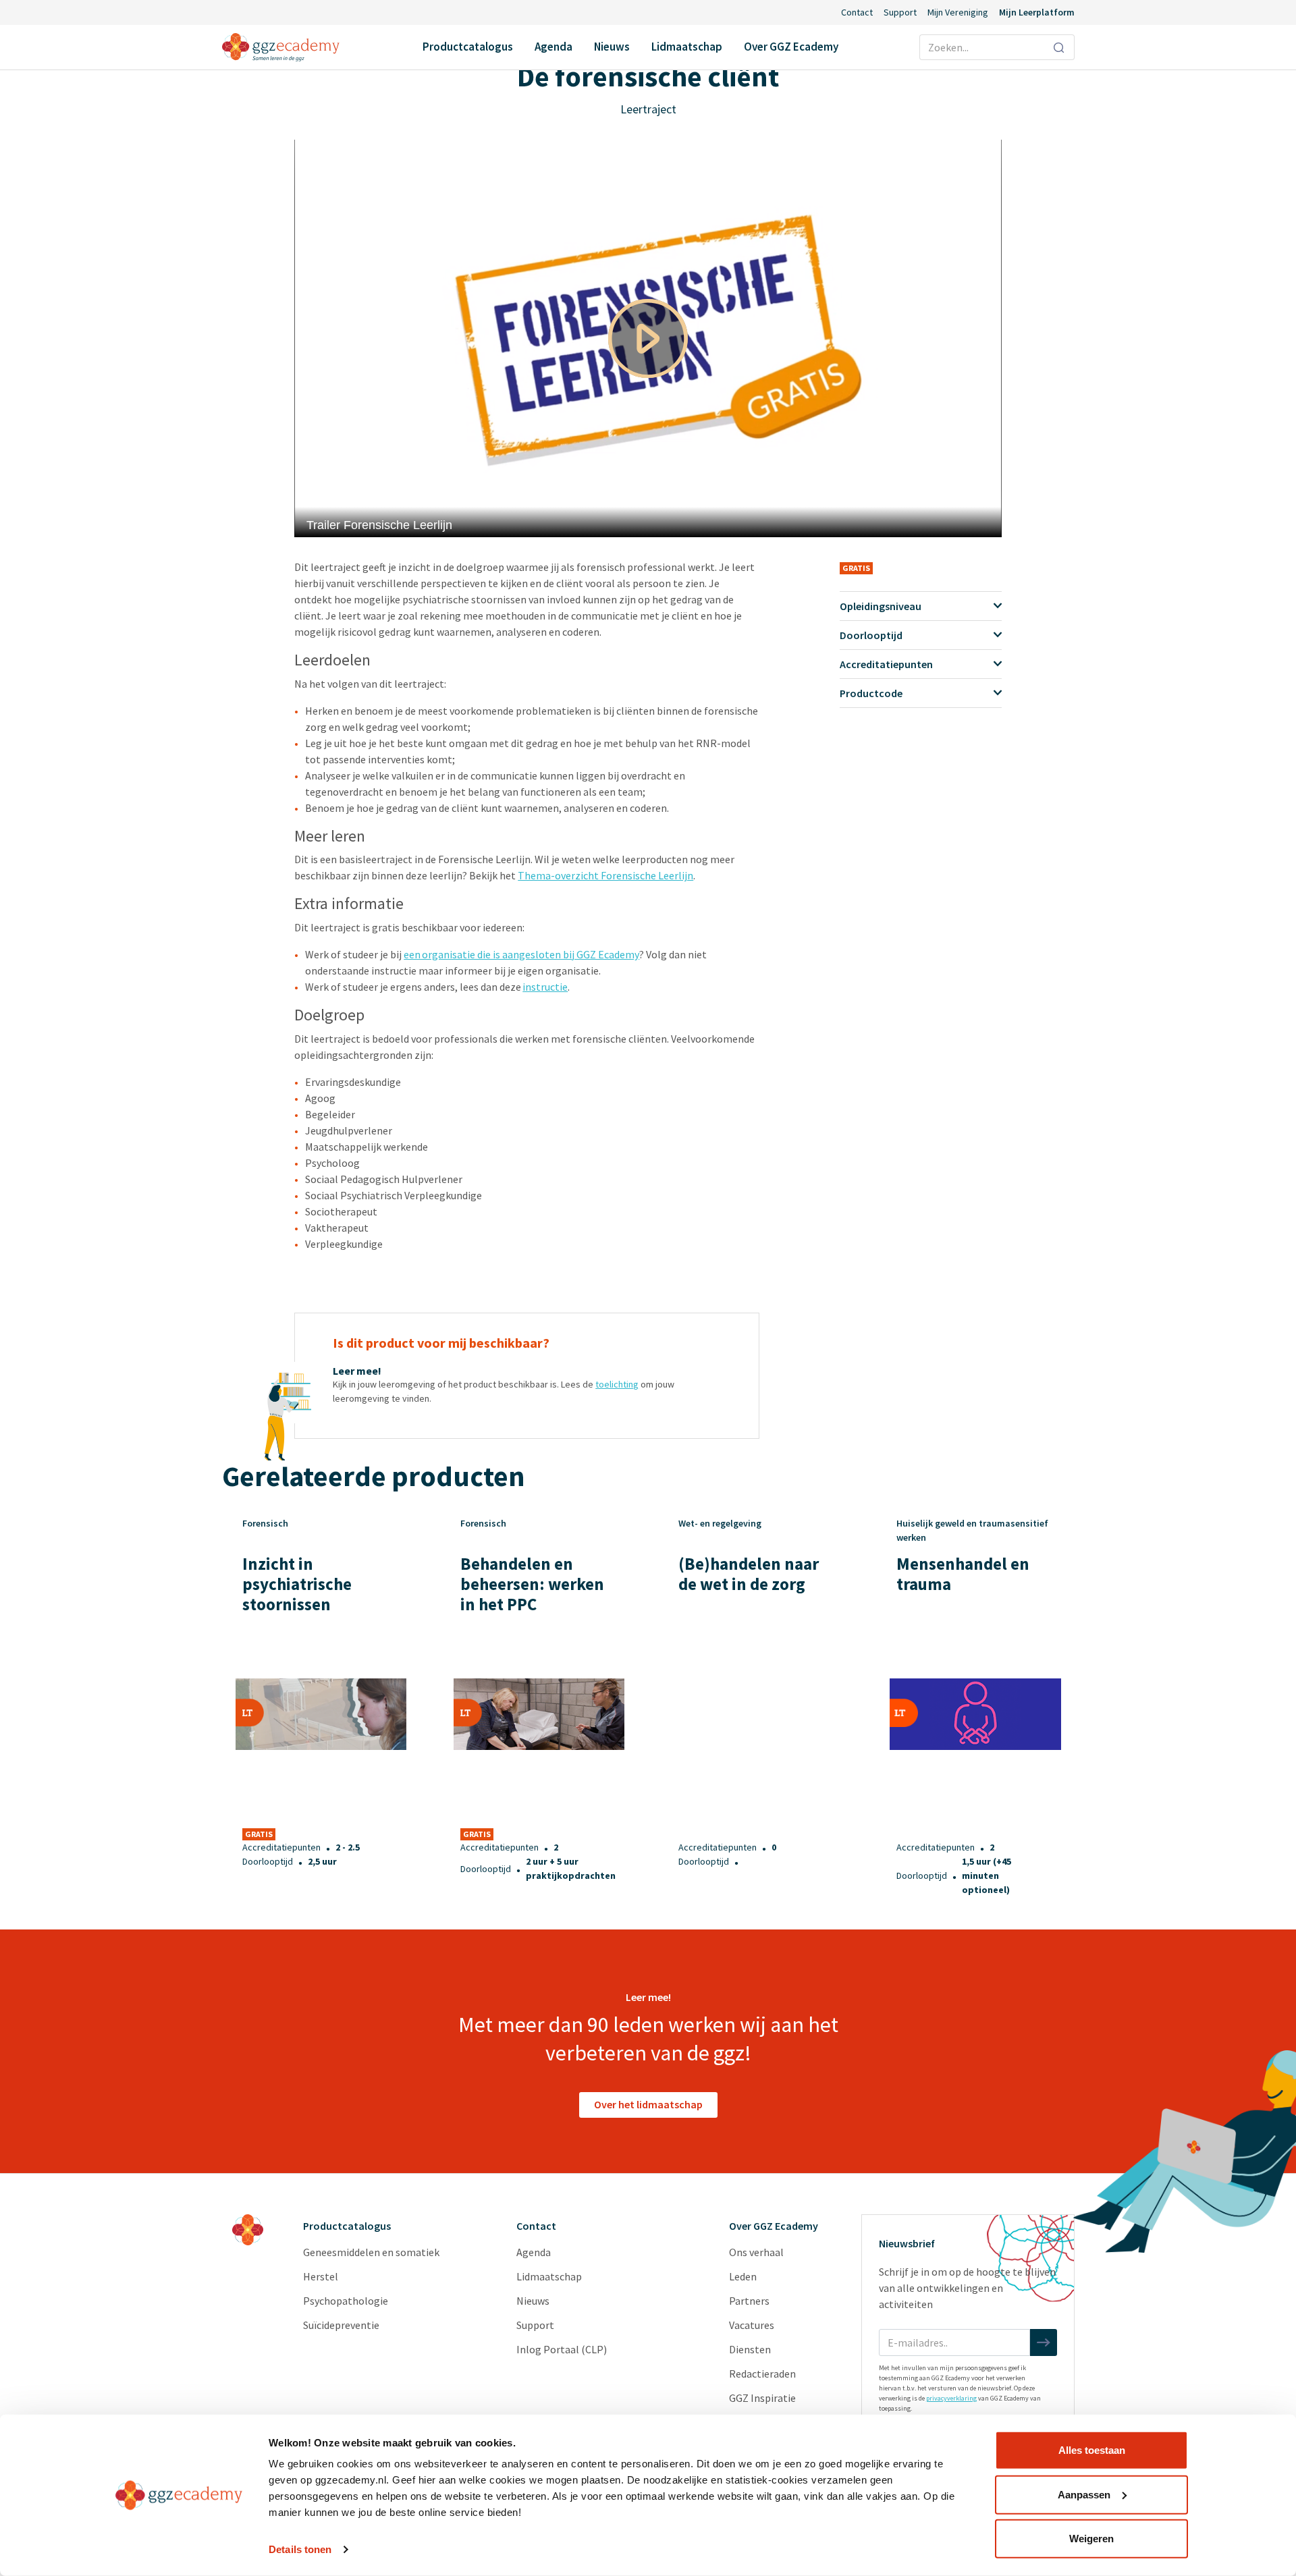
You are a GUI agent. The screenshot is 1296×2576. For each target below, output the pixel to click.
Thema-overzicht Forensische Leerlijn (605, 875)
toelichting (617, 1384)
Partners (749, 2301)
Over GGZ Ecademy (791, 47)
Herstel (321, 2276)
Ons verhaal (756, 2252)
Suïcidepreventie (341, 2325)
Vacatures (752, 2325)
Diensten (750, 2349)
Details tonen (300, 2549)
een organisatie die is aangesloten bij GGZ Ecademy (521, 954)
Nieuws (612, 47)
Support (900, 12)
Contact (857, 12)
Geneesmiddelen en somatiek (371, 2252)
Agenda (553, 47)
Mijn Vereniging (958, 12)
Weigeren (1091, 2539)
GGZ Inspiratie (762, 2398)
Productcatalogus (468, 47)
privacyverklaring (951, 2398)
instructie (545, 987)
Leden (743, 2276)
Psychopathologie (346, 2301)
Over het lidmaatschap (648, 2104)
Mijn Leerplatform (1037, 12)
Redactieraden (762, 2374)
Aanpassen (1084, 2494)
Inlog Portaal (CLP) (562, 2349)
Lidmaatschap (687, 47)
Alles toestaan (1092, 2450)
